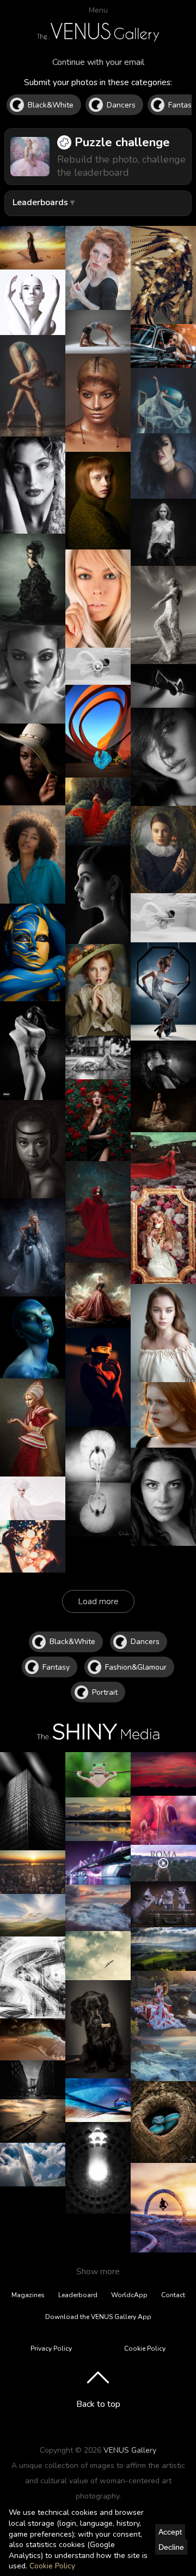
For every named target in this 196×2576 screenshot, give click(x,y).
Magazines (28, 2295)
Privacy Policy (51, 2348)
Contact (173, 2295)
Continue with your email (98, 62)
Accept (170, 2532)
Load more (98, 1601)
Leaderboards (40, 202)
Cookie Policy (52, 2566)
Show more (98, 2272)
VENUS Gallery (130, 2450)
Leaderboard (78, 2295)
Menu (98, 10)
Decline (171, 2547)
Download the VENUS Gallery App (98, 2317)
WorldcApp (129, 2295)
